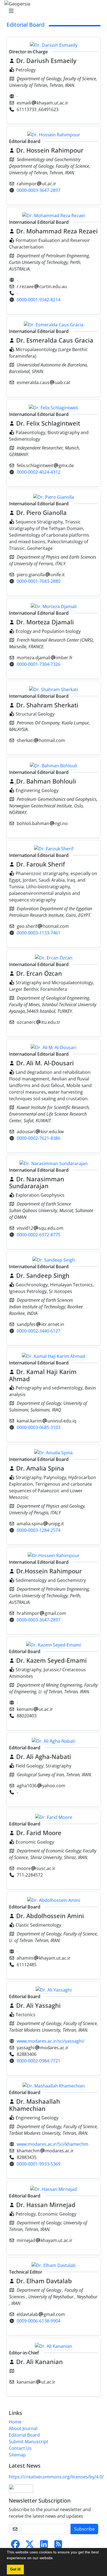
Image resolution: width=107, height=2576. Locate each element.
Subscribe (84, 2529)
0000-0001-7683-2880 (39, 581)
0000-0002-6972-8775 (39, 1235)
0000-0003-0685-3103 (39, 1427)
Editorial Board (24, 2435)
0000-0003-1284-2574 (39, 1530)
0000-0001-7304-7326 (39, 664)
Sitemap (17, 2455)
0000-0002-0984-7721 (39, 2061)
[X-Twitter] (30, 2546)
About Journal (23, 2428)
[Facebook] (15, 2546)
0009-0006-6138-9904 (39, 2321)
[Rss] (58, 2546)
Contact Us (20, 2448)
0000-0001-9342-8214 (39, 300)
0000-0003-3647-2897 (39, 190)
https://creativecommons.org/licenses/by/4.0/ (56, 2477)
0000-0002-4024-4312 (39, 472)
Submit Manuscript (29, 2442)
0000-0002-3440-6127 (39, 1331)
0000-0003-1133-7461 (39, 933)
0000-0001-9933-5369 (39, 2164)
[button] (56, 2559)
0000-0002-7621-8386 (39, 1138)
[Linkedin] (44, 2546)
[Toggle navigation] (52, 11)
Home (15, 2422)
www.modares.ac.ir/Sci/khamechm (53, 2144)
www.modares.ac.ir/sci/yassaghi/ (51, 2041)
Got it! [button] (15, 2569)
